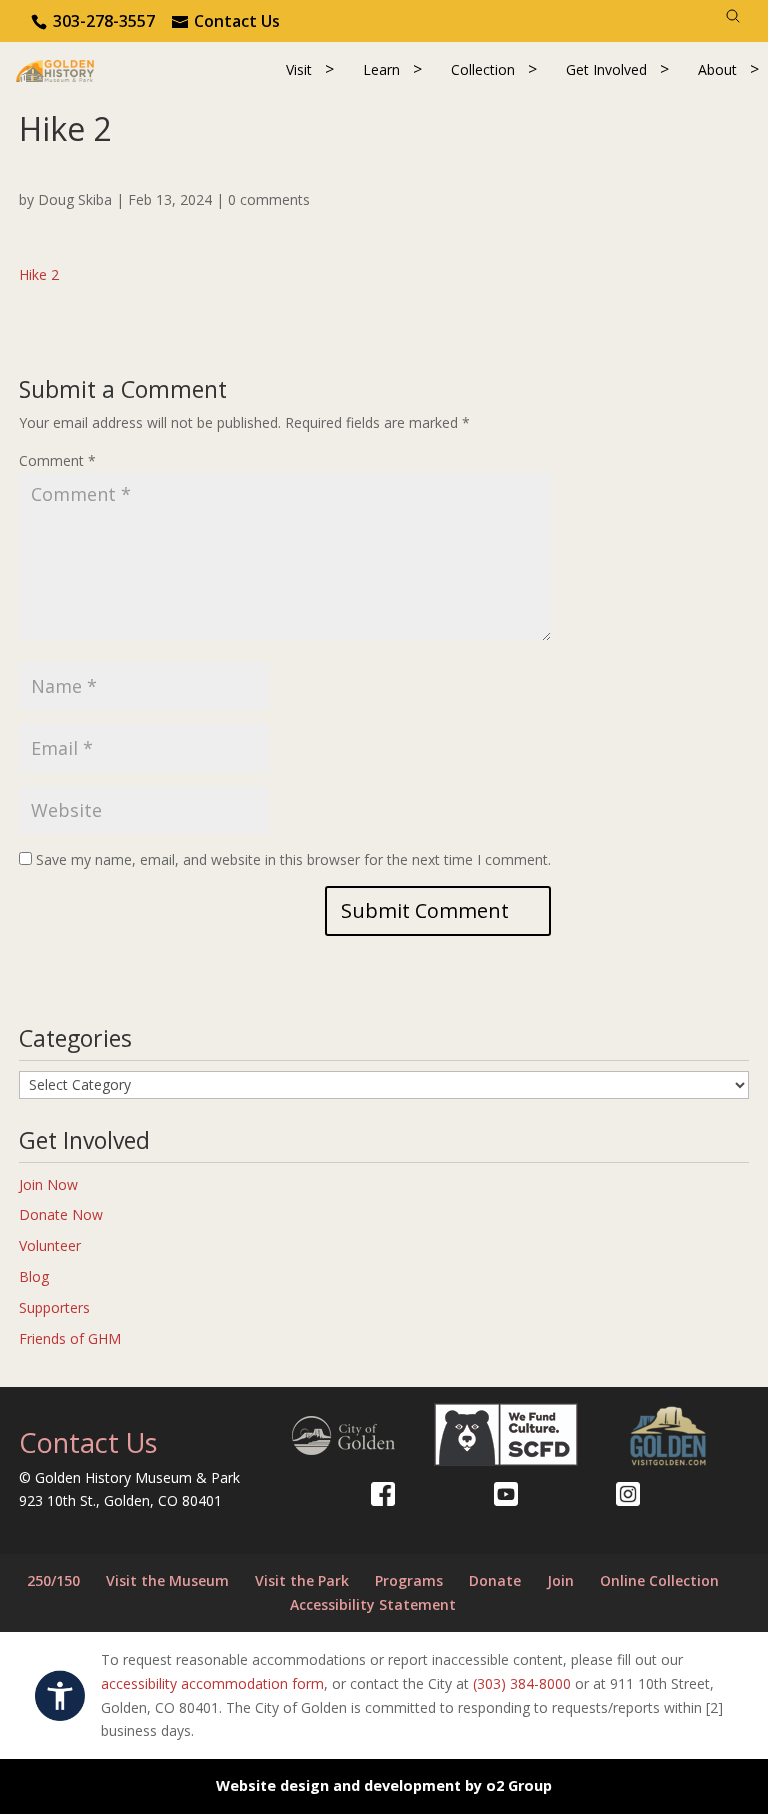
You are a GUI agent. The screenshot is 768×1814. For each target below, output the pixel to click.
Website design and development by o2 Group (384, 1785)
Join (560, 1580)
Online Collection (659, 1580)
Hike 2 (39, 274)
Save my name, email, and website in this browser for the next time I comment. (293, 859)
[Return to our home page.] (55, 69)
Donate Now (61, 1214)
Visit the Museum (167, 1580)
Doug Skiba (75, 199)
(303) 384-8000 (522, 1683)
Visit (299, 69)
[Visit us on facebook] (383, 1494)
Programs (409, 1580)
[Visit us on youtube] (506, 1494)
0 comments (269, 199)
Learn (381, 69)
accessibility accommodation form (212, 1683)
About (717, 69)
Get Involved (606, 69)
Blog (34, 1276)
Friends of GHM (70, 1338)
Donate (495, 1580)
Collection (483, 69)
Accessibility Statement (373, 1604)
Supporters (54, 1307)
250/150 (53, 1580)
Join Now (48, 1184)
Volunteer (50, 1245)
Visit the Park (302, 1580)
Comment (57, 460)
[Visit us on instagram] (628, 1494)
